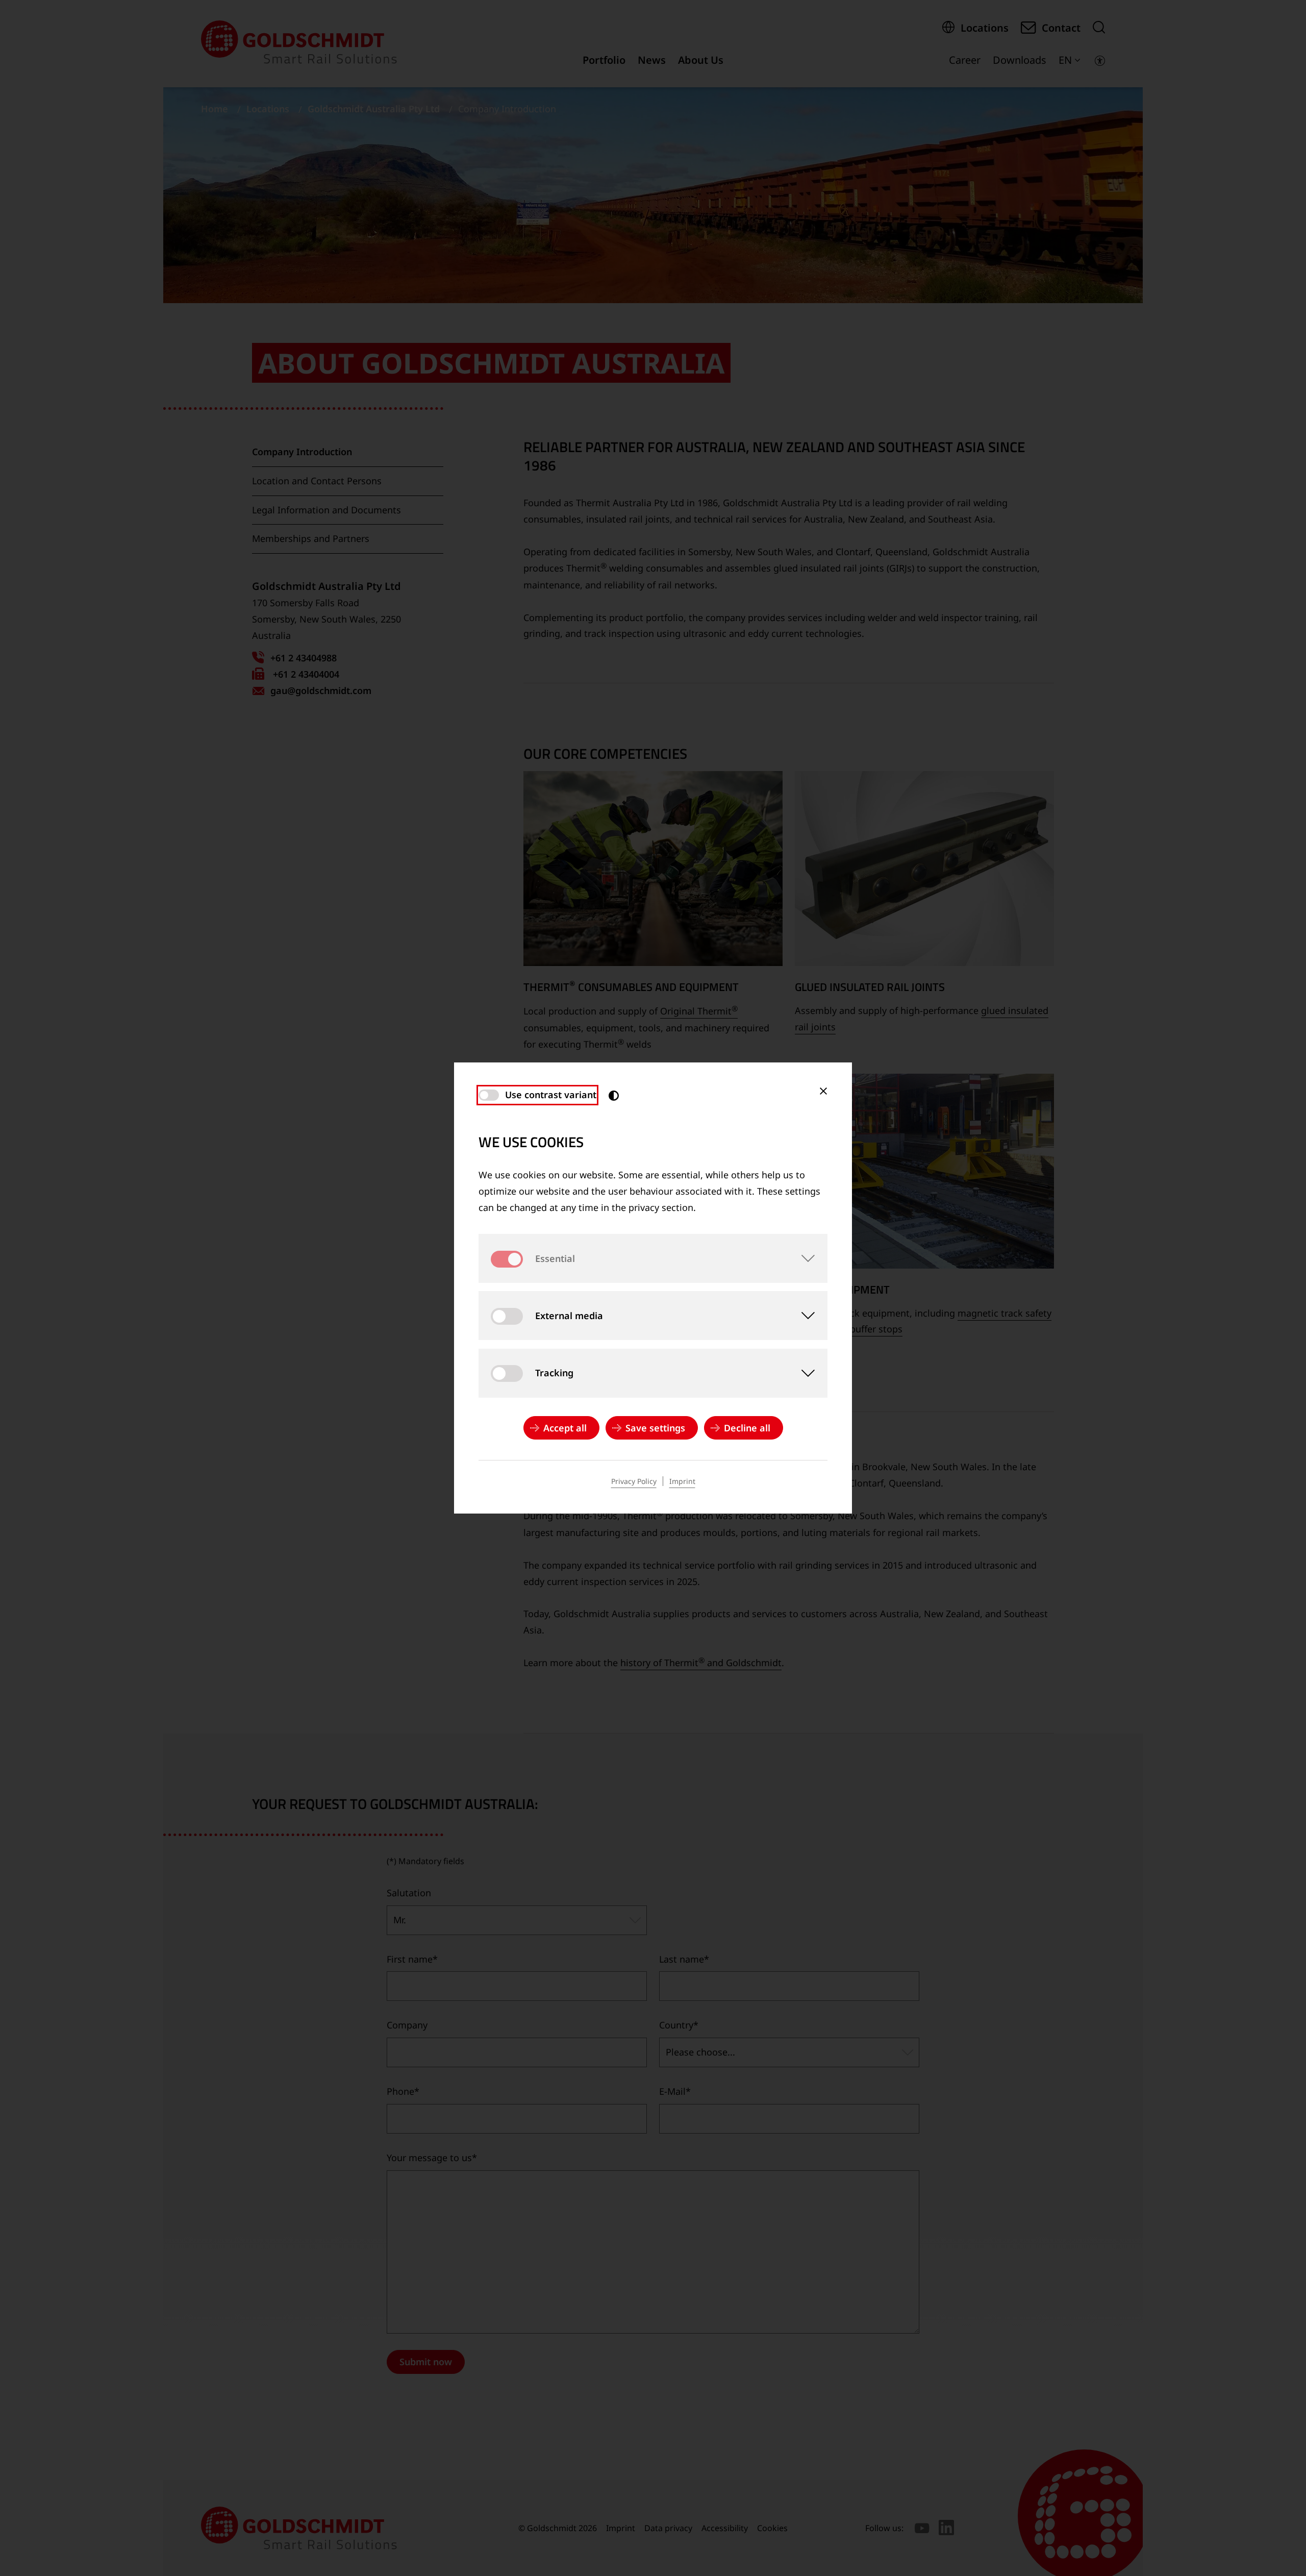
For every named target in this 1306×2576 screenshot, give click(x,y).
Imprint (682, 1481)
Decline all (747, 1428)
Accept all (565, 1428)
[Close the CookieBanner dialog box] (823, 1091)
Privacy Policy (634, 1481)
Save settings (655, 1428)
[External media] (803, 1316)
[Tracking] (803, 1373)
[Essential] (803, 1258)
